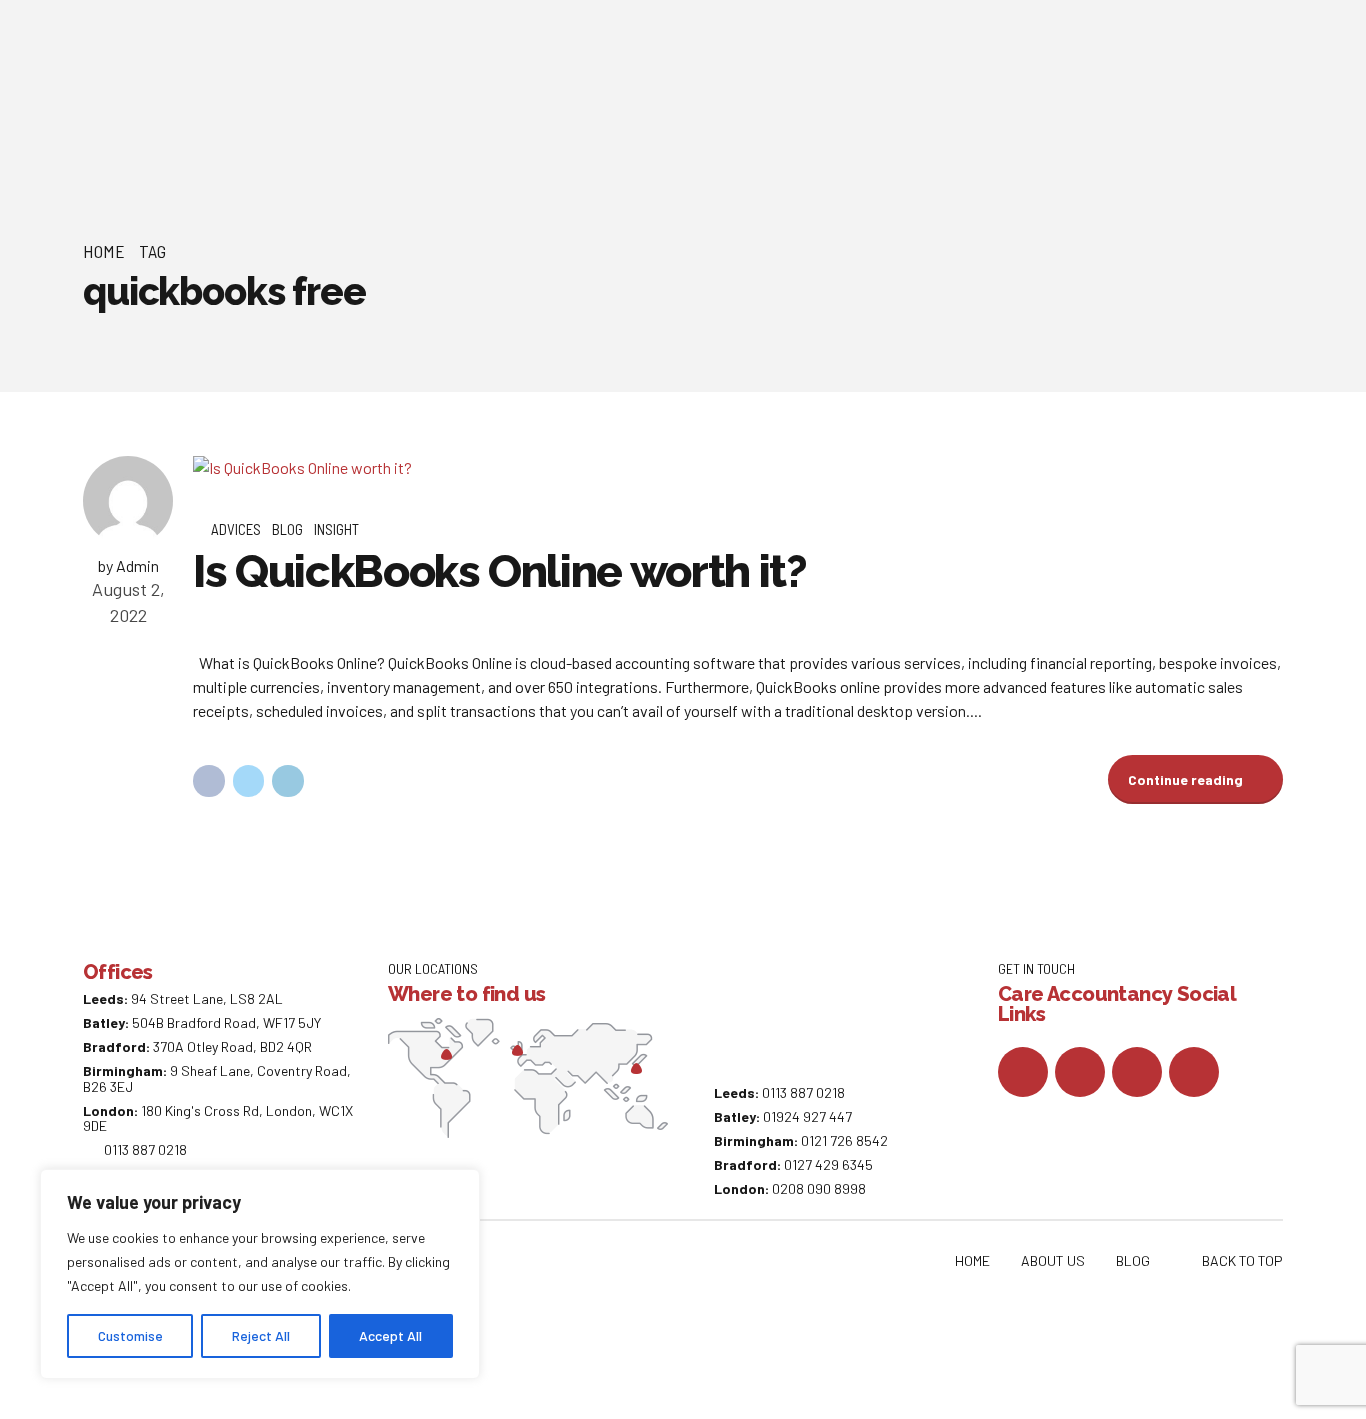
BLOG (1133, 1260)
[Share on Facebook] (209, 781)
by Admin (128, 565)
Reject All (261, 1335)
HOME (972, 1260)
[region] (260, 1274)
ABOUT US (1053, 1260)
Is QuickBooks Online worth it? (500, 571)
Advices (236, 529)
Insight (336, 529)
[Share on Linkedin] (288, 781)
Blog (287, 529)
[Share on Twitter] (249, 781)
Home (104, 251)
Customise (130, 1335)
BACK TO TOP (1242, 1260)
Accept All (390, 1335)
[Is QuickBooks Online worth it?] (738, 468)
